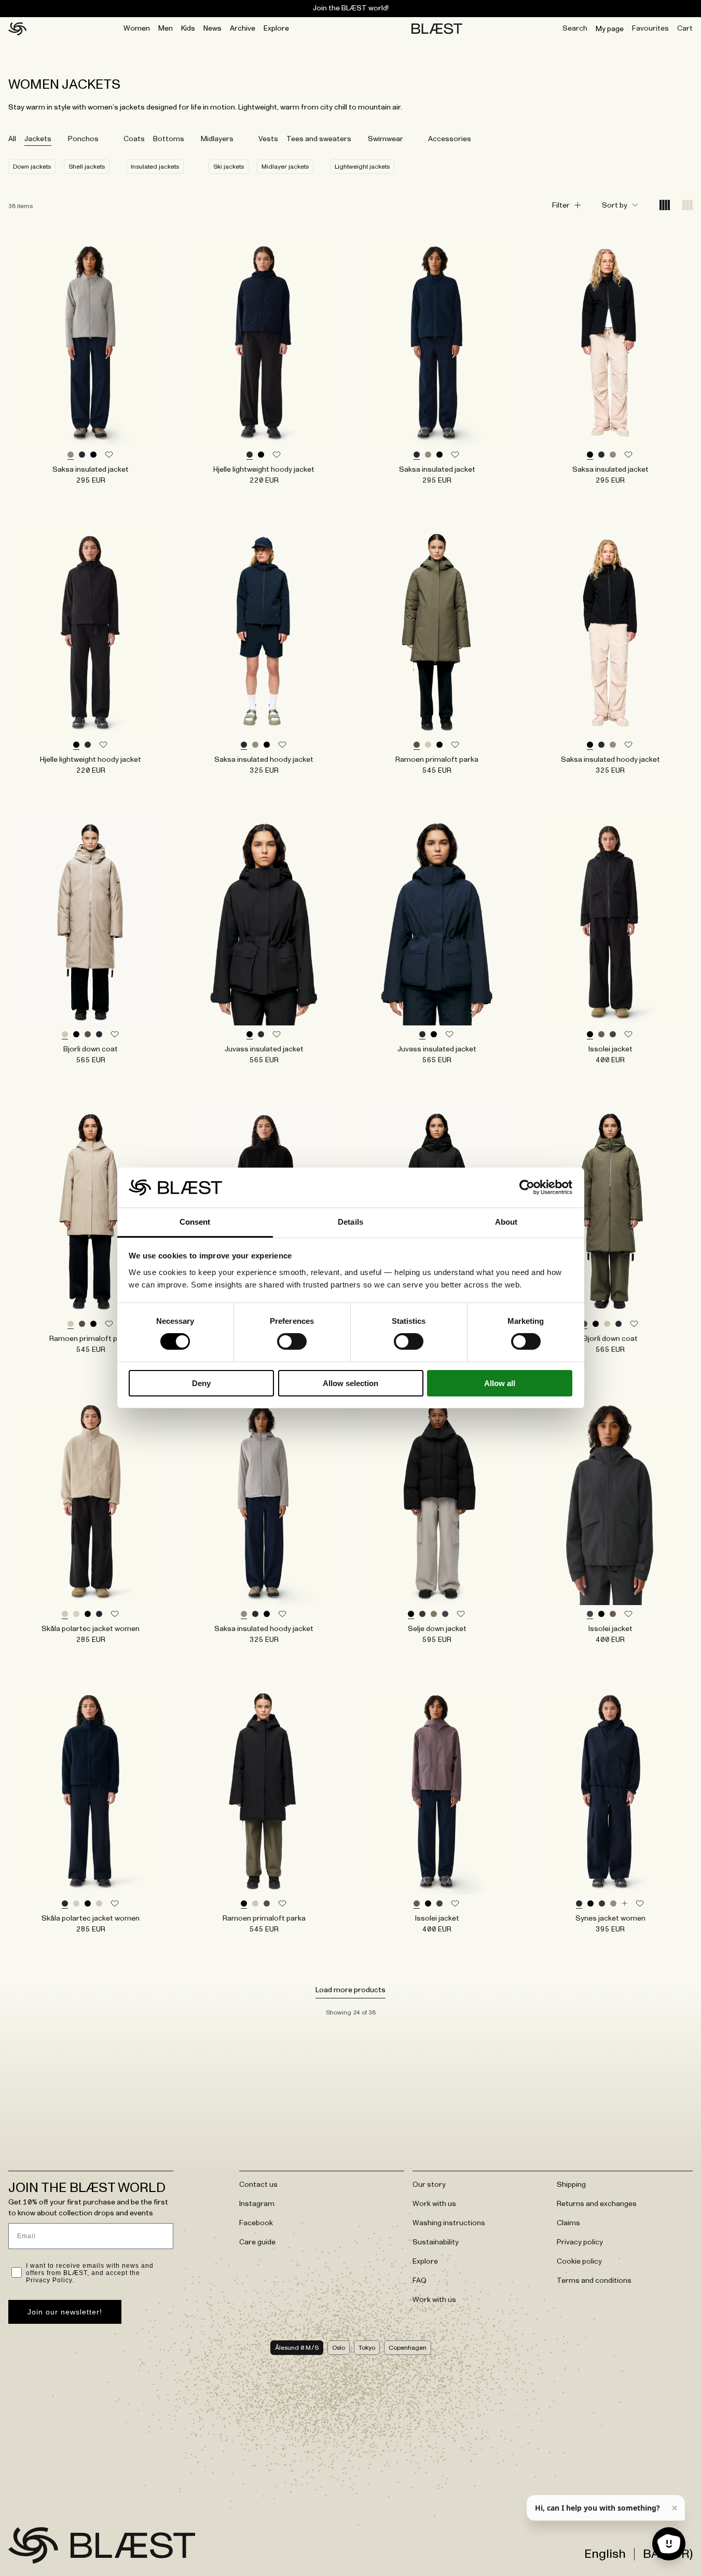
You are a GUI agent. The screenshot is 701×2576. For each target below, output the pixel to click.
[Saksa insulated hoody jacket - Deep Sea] (264, 632)
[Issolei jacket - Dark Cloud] (610, 1501)
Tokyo (367, 2348)
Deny (201, 1383)
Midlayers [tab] (217, 139)
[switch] (292, 1341)
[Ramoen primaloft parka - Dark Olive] (437, 632)
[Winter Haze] (76, 1614)
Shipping (571, 2185)
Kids (188, 29)
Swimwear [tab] (386, 139)
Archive (243, 29)
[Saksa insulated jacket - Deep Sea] (437, 342)
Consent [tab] (195, 1222)
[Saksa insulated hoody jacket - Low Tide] (264, 1501)
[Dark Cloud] (613, 1035)
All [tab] (12, 139)
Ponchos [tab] (83, 139)
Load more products (350, 1990)
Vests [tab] (268, 139)
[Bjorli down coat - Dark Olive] (610, 1211)
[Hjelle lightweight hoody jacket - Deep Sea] (264, 342)
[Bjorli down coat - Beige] (91, 922)
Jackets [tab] (38, 139)
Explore (276, 29)
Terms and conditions (594, 2281)
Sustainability (436, 2242)
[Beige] (428, 745)
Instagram (257, 2204)
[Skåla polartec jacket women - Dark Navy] (91, 1791)
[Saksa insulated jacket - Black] (610, 342)
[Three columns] (688, 206)
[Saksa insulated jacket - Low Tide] (91, 342)
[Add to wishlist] (109, 455)
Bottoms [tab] (169, 139)
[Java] (422, 1614)
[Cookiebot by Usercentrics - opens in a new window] (527, 1187)
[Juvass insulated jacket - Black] (264, 922)
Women (137, 29)
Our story (429, 2185)
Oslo (339, 2348)
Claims (568, 2223)
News (212, 29)
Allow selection (350, 1383)
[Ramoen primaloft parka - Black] (264, 1791)
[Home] (17, 29)
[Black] (93, 455)
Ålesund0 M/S (297, 2348)
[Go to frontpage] (33, 2545)
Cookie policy (579, 2262)
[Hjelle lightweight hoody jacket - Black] (91, 632)
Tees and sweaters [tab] (319, 139)
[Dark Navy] (99, 1614)
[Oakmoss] (434, 1614)
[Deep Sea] (82, 455)
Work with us (434, 2204)
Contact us (258, 2185)
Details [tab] (350, 1222)
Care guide (257, 2242)
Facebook (256, 2223)
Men (166, 29)
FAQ (420, 2281)
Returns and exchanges (597, 2204)
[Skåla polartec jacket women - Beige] (91, 1501)
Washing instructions (449, 2223)
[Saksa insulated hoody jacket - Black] (610, 632)
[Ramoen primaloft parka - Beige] (91, 1211)
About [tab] (506, 1222)
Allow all (500, 1383)
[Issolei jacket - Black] (610, 922)
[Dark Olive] (417, 745)
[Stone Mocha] (601, 1035)
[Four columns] (665, 206)
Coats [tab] (134, 139)
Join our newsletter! (65, 2312)
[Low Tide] (71, 455)
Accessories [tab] (450, 139)
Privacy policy (580, 2242)
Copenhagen (408, 2348)
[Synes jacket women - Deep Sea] (610, 1791)
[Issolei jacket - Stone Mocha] (437, 1791)
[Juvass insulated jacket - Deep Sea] (437, 922)
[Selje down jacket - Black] (437, 1501)
